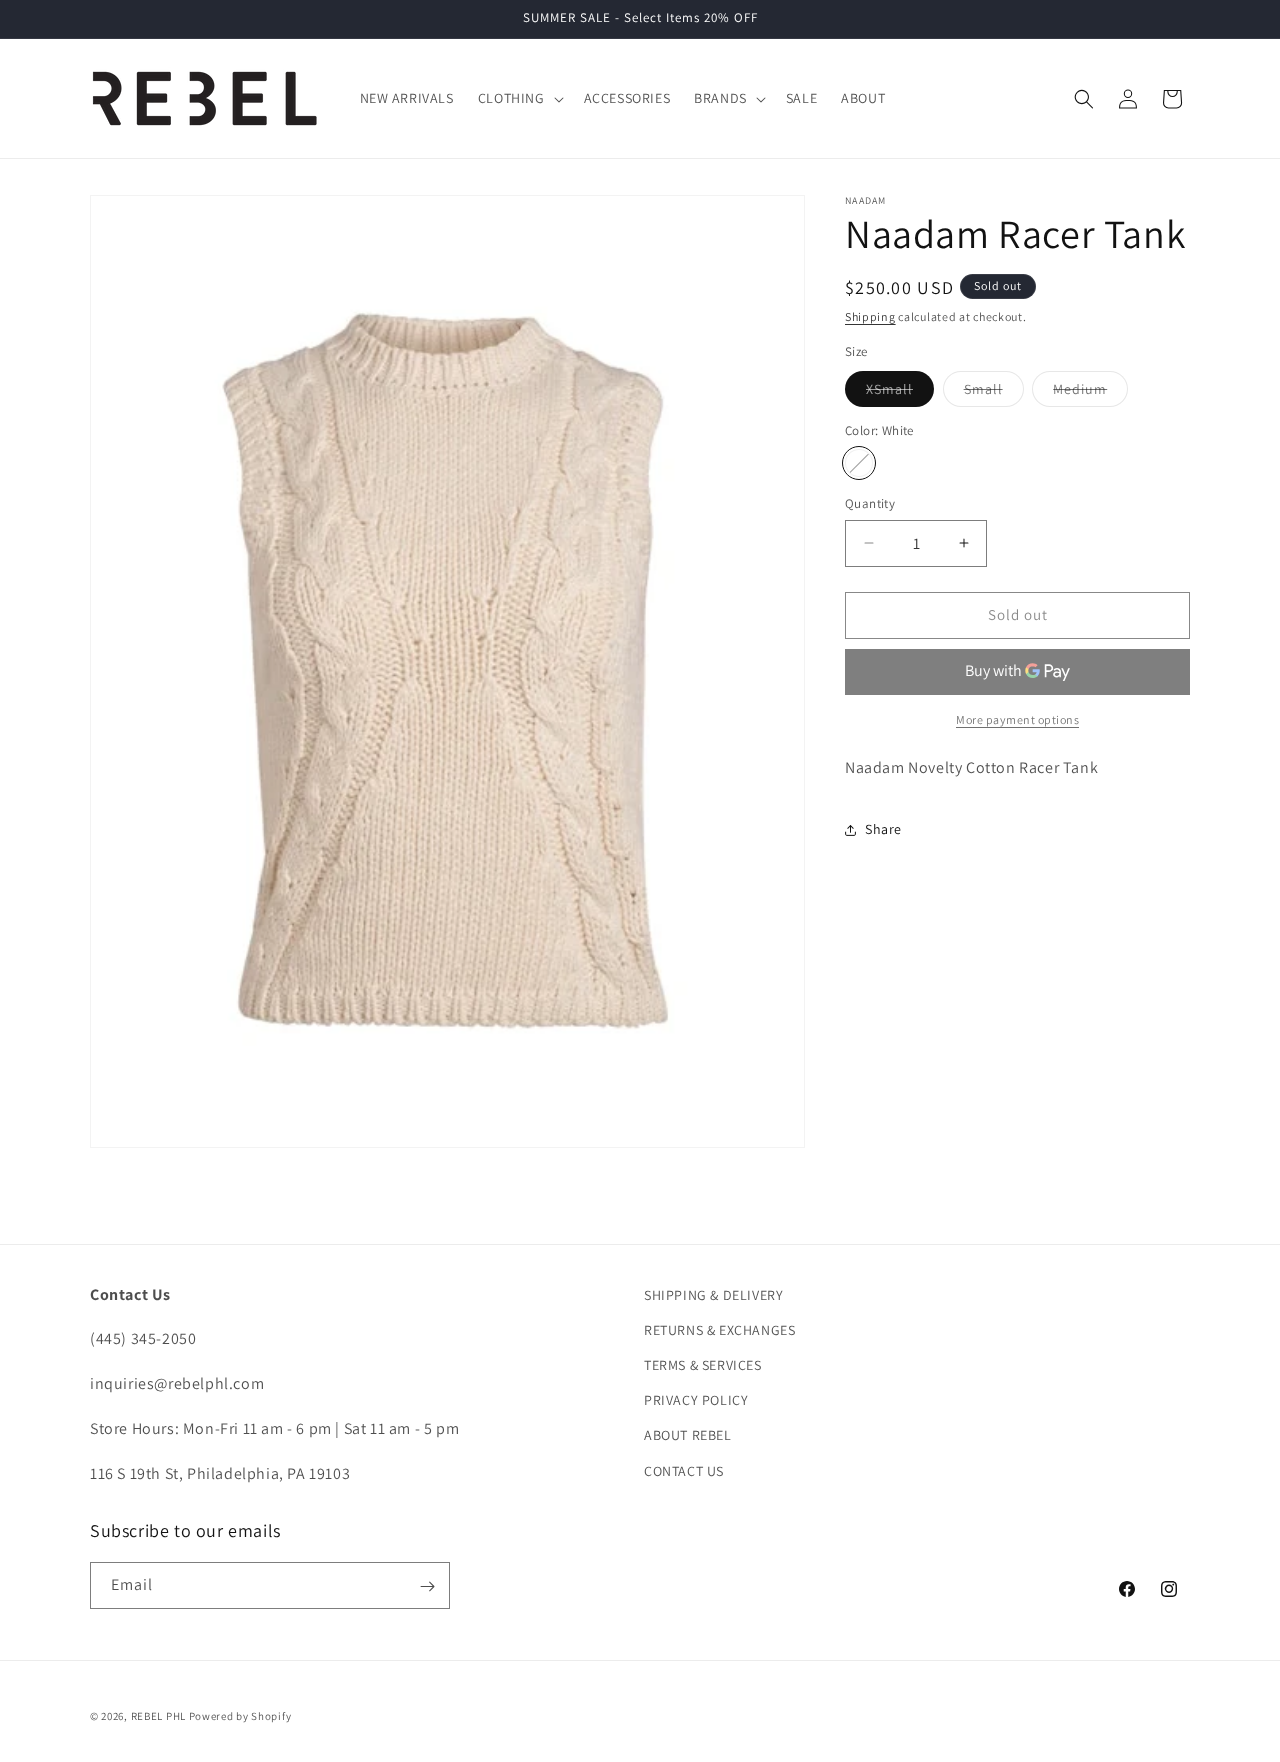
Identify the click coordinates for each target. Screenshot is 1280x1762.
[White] (859, 463)
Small (994, 393)
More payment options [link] (1017, 719)
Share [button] (883, 829)
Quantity (870, 503)
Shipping (870, 316)
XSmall (900, 393)
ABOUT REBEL (688, 1436)
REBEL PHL (158, 1716)
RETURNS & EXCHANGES (719, 1330)
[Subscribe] (427, 1586)
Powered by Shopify (240, 1716)
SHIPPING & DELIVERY (713, 1295)
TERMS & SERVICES (703, 1365)
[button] (519, 98)
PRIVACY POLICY (696, 1401)
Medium (1090, 393)
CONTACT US (684, 1471)
